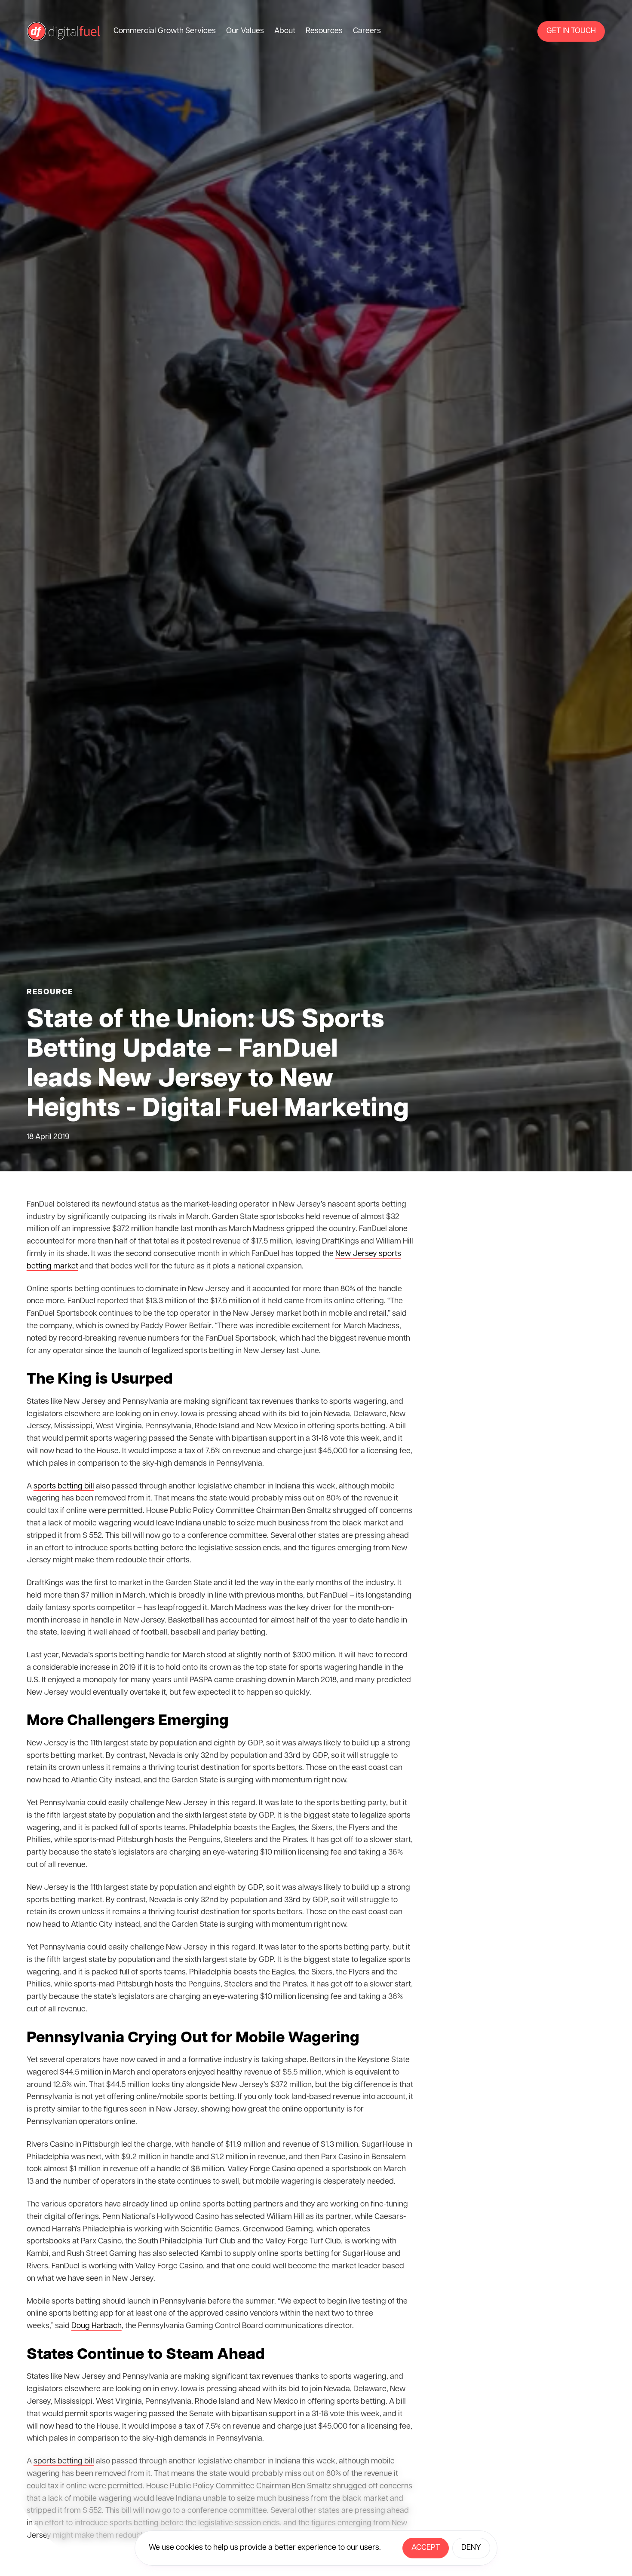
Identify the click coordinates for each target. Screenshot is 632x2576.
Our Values (245, 31)
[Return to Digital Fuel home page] (63, 31)
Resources (324, 31)
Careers (367, 31)
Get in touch (571, 31)
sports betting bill (64, 1487)
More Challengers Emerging (128, 1721)
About (285, 31)
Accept (426, 2548)
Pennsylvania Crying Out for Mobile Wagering (193, 2038)
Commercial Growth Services (165, 31)
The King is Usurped (100, 1380)
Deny (471, 2548)
